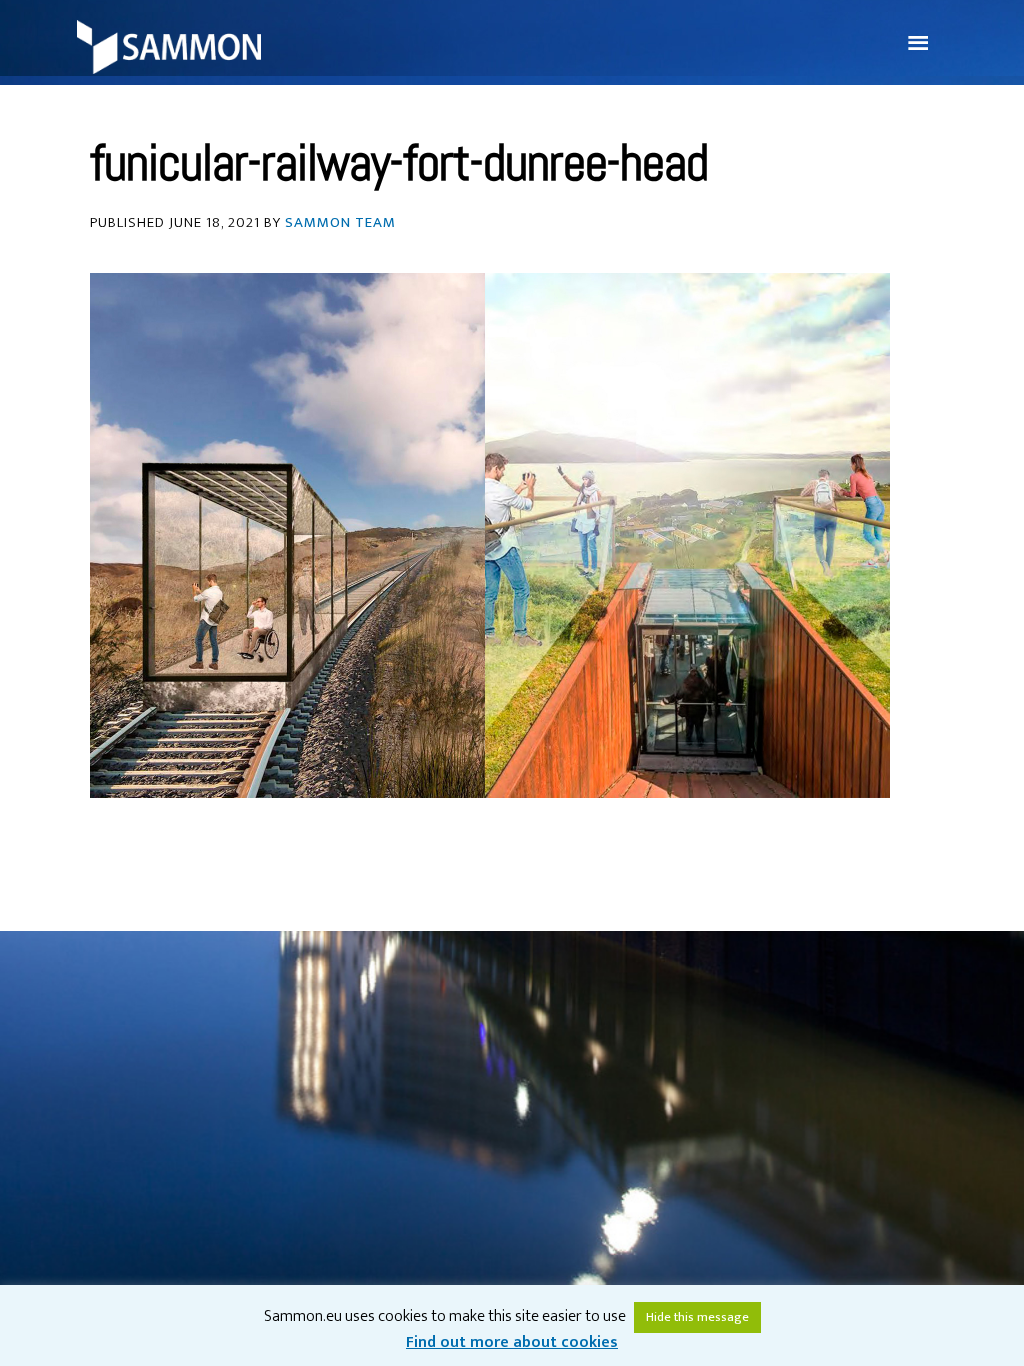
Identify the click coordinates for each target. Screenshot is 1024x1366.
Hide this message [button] (697, 1317)
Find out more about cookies (512, 1342)
